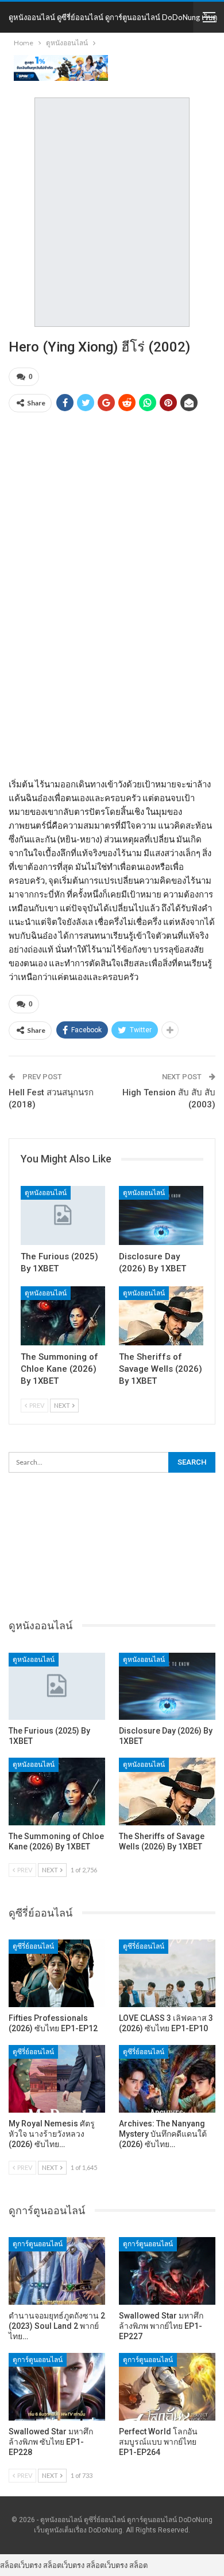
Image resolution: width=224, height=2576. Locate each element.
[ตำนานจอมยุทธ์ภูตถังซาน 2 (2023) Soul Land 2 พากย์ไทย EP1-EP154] (57, 2271)
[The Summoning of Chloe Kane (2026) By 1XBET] (63, 1316)
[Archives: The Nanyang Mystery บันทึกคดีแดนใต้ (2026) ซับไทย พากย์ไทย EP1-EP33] (167, 2079)
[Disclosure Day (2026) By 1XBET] (161, 1215)
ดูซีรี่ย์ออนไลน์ (33, 1946)
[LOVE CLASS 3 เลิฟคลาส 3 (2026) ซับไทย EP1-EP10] (167, 1973)
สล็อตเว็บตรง (21, 2565)
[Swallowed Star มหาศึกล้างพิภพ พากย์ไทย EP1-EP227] (167, 2271)
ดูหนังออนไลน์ (46, 1193)
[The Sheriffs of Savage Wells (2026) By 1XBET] (161, 1316)
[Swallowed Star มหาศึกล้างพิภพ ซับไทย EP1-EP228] (57, 2387)
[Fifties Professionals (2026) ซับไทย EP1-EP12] (57, 1973)
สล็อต (138, 2565)
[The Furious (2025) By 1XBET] (63, 1215)
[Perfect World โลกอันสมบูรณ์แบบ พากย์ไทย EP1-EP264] (167, 2387)
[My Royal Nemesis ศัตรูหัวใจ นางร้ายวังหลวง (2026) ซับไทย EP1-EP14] (57, 2079)
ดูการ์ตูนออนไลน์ (38, 2244)
